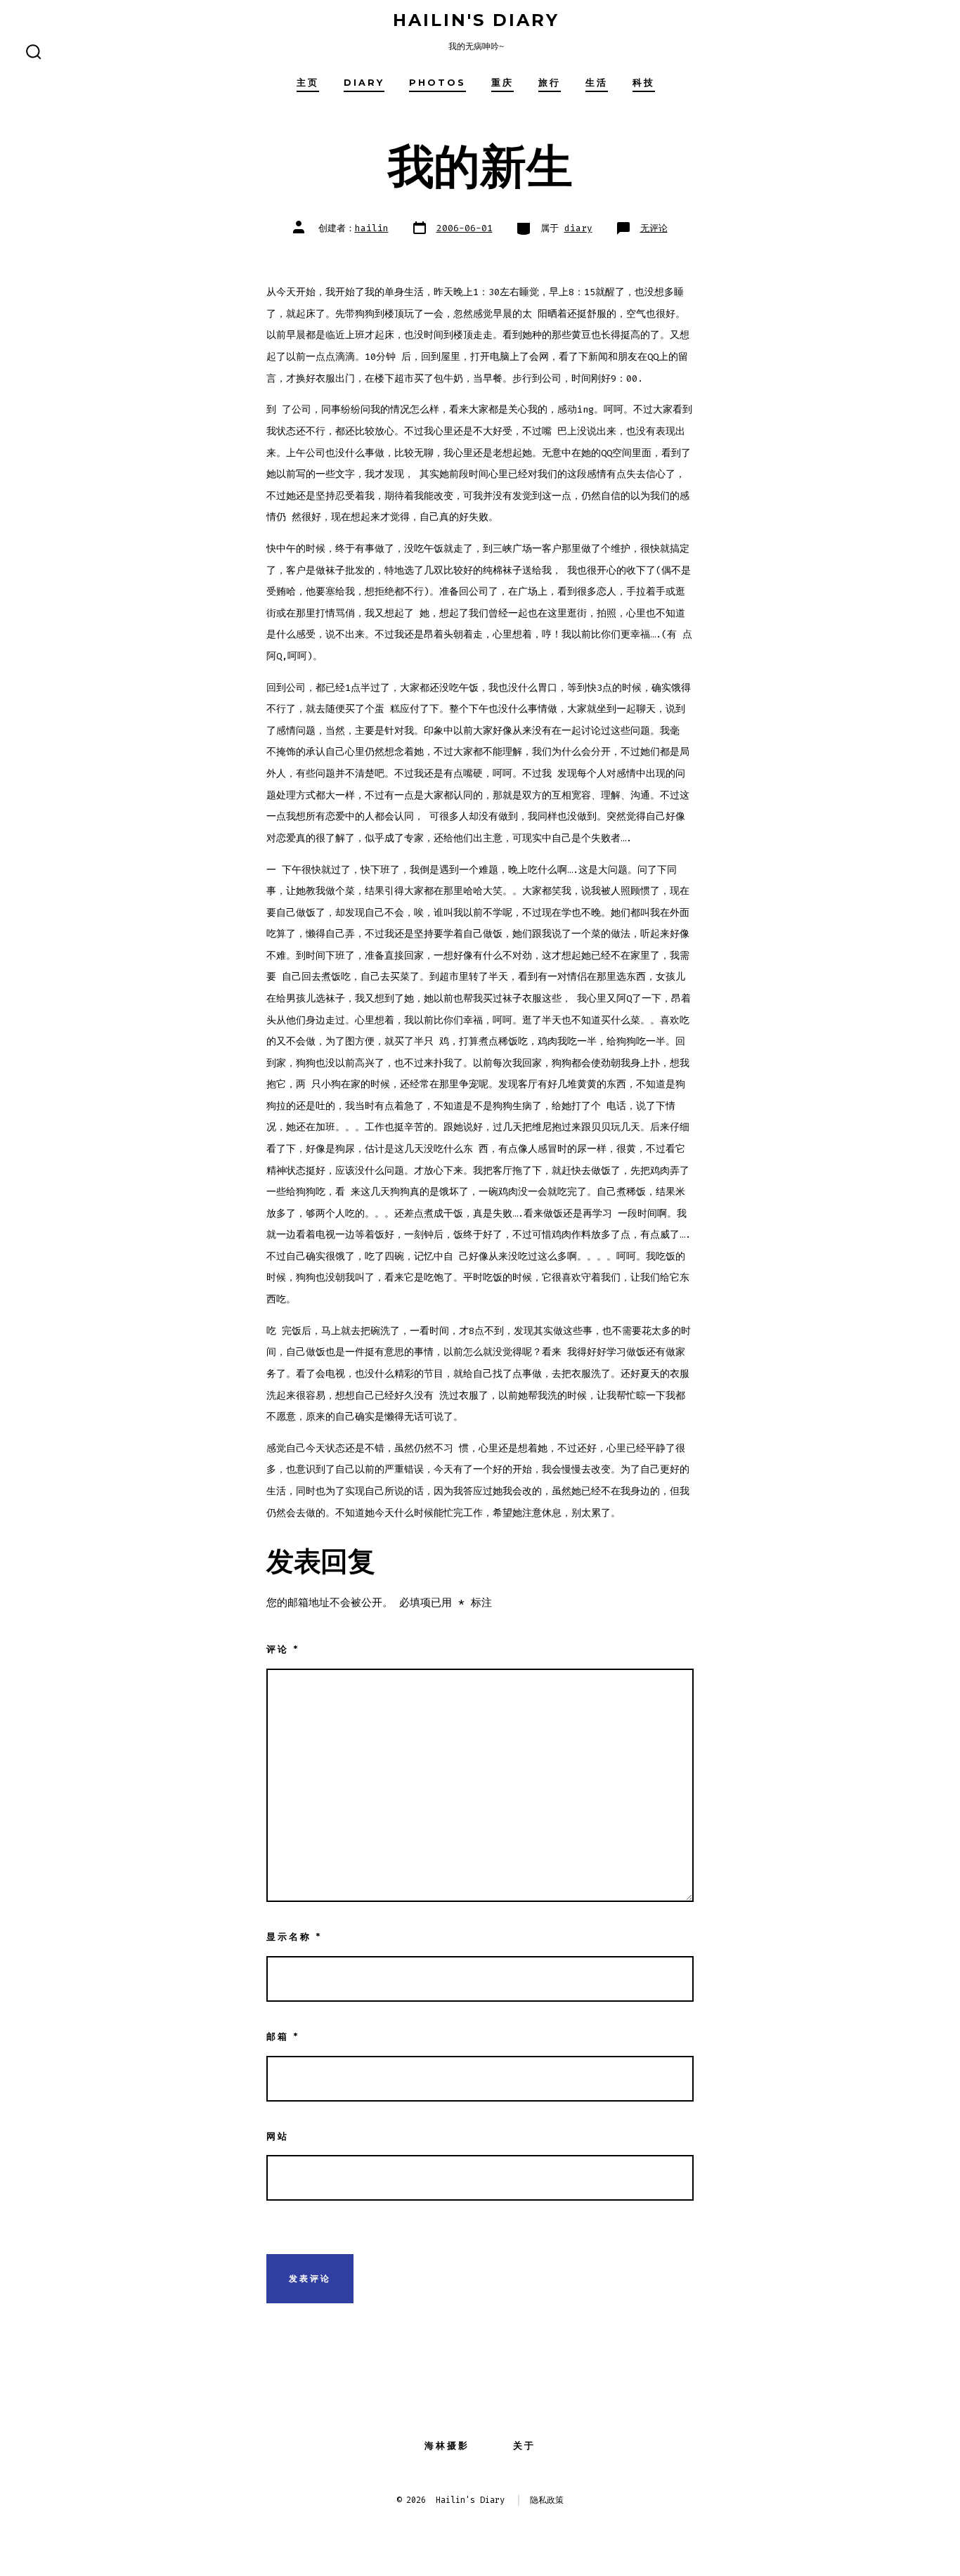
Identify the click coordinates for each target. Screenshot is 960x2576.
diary (364, 83)
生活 (597, 83)
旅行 (550, 83)
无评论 (654, 228)
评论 (283, 1649)
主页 (308, 83)
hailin (372, 228)
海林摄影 (447, 2446)
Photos (437, 83)
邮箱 (283, 2037)
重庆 (502, 83)
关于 (524, 2446)
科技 (644, 83)
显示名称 (294, 1937)
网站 (278, 2136)
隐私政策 (547, 2500)
